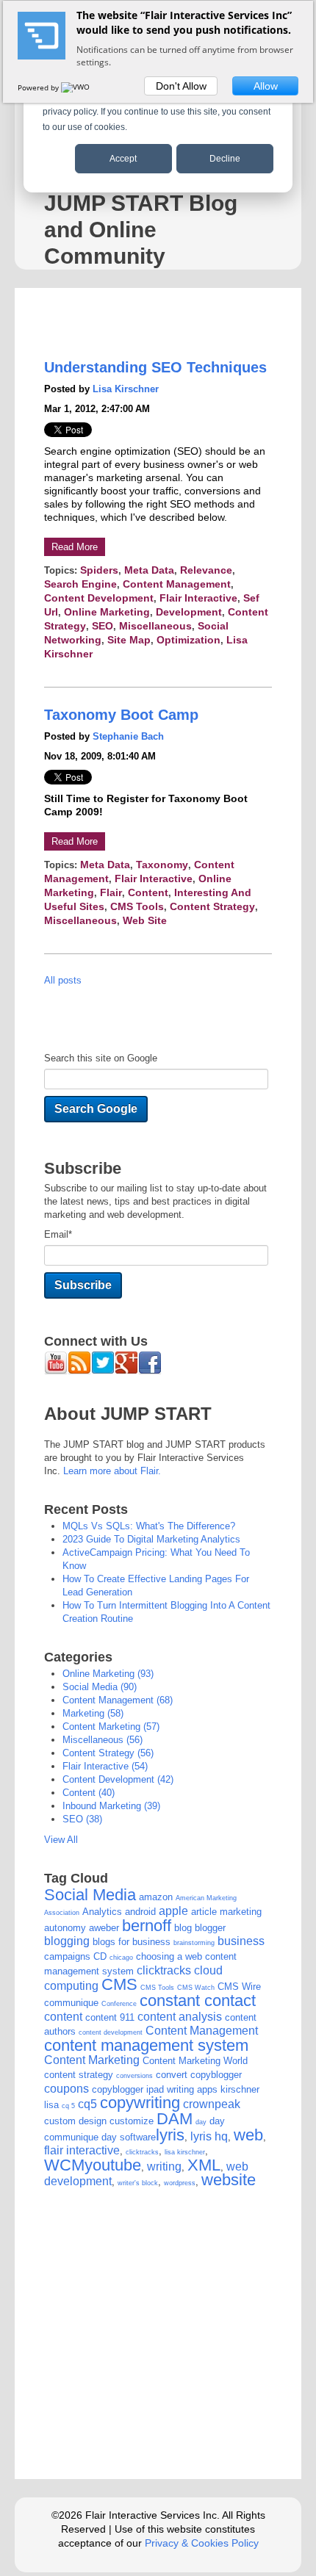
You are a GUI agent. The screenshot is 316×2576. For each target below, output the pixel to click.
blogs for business (132, 1942)
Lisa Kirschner (126, 389)
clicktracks (164, 1970)
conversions (134, 2076)
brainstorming (194, 1943)
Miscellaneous (155, 626)
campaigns (67, 1956)
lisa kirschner (185, 2152)
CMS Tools (137, 906)
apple (173, 1911)
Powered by (39, 87)
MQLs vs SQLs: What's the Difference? (149, 1526)
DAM (175, 2119)
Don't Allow (181, 86)
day (201, 2122)
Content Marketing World (195, 2061)
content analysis (180, 2017)
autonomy (65, 1928)
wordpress (180, 2183)
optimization (188, 640)
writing (164, 2166)
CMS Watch (196, 1988)
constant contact (198, 2000)
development (189, 612)
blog (183, 1928)
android (140, 1912)
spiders (99, 570)
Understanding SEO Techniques (155, 367)
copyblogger (216, 2075)
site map (129, 640)
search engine (80, 584)
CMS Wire (239, 1987)
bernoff (147, 1926)
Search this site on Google (101, 1058)
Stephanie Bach (128, 736)
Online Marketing (107, 612)
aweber (104, 1928)
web (248, 2135)
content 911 (110, 2017)
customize (132, 2121)
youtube (113, 2165)
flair (111, 892)
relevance (206, 570)
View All (61, 1840)
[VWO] (76, 87)
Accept (123, 159)
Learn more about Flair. (112, 1471)
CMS (119, 1984)
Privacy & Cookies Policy (202, 2543)
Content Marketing (111, 1727)
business (241, 1941)
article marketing (226, 1912)
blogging (67, 1941)
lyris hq (209, 2136)
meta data (149, 570)
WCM (64, 2165)
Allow (266, 86)
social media (100, 1687)
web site (145, 920)
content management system (146, 2045)
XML (204, 2165)
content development (99, 598)
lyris (170, 2135)
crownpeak (212, 2104)
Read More (75, 547)
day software (129, 2137)
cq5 (87, 2104)
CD (100, 1956)
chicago (121, 1958)
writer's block (138, 2183)
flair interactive (198, 598)
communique (71, 2003)
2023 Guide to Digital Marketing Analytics (151, 1539)
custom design (75, 2121)
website (229, 2180)
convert (172, 2075)
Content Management (177, 584)
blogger (210, 1928)
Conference (119, 2004)
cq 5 (68, 2106)
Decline (225, 159)
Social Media (90, 1895)
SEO (103, 626)
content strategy (212, 906)
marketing (93, 1713)
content (148, 892)
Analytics (102, 1912)
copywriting (140, 2103)
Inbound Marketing (111, 1806)
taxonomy (162, 865)
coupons (67, 2089)
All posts (63, 980)
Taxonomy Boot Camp (121, 715)
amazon (156, 1897)
